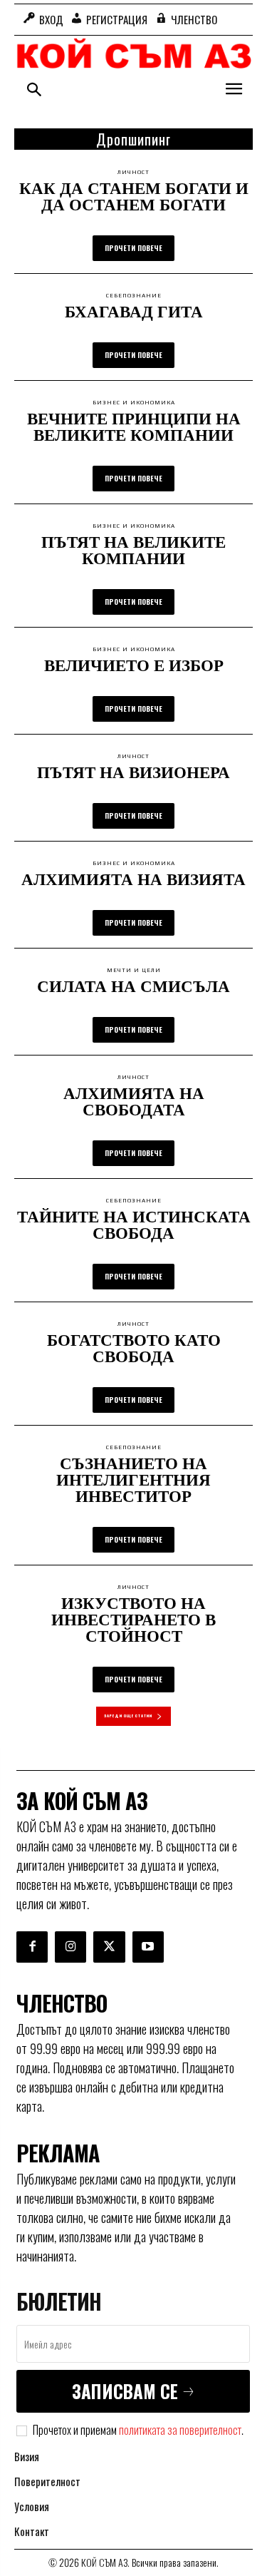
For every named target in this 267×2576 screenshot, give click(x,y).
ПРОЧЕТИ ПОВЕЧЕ (133, 248)
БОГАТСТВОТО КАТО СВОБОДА (134, 1348)
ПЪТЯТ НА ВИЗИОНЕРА (133, 772)
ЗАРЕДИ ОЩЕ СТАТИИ (128, 1716)
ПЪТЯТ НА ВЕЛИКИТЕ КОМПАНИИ (133, 550)
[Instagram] (70, 1947)
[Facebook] (32, 1947)
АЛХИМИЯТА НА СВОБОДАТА (134, 1101)
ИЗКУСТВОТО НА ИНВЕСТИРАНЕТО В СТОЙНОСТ (133, 1619)
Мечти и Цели (134, 971)
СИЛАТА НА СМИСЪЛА (133, 986)
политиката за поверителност (180, 2430)
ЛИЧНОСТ (133, 173)
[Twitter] (109, 1947)
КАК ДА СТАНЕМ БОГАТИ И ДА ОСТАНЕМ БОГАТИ (134, 196)
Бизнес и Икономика (134, 403)
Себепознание (134, 296)
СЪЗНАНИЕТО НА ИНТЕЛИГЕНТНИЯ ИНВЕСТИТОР (133, 1479)
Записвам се (125, 2391)
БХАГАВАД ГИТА (134, 311)
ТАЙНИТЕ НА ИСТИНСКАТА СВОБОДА (134, 1224)
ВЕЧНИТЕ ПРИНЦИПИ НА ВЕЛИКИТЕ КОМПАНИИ (134, 426)
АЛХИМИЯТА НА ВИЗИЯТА (133, 879)
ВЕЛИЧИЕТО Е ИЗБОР (134, 665)
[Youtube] (148, 1947)
